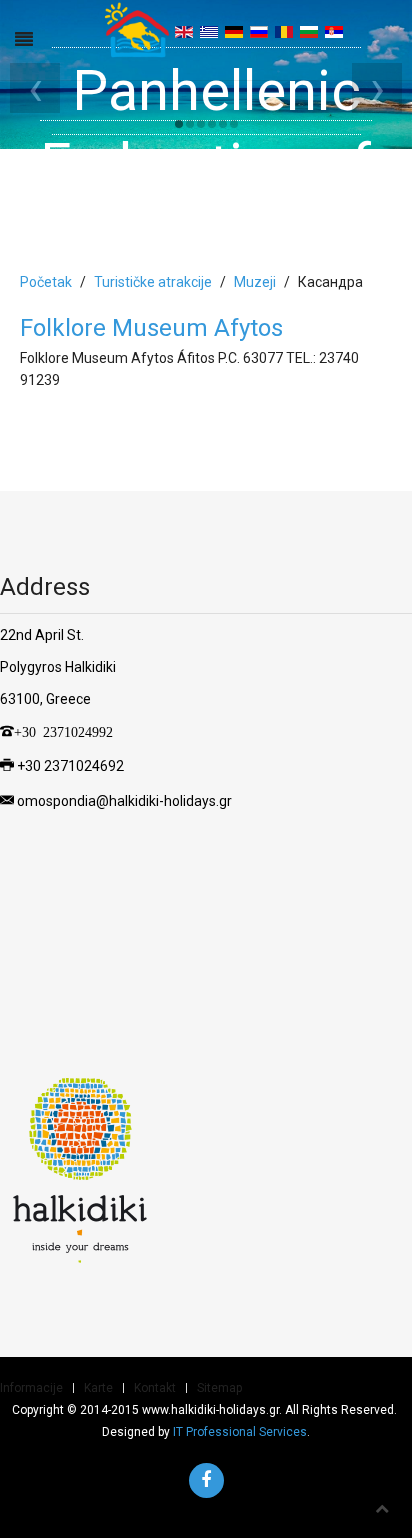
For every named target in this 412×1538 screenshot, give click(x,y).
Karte (98, 1388)
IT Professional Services (240, 1432)
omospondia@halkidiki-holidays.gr (124, 801)
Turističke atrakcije (153, 282)
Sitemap (219, 1388)
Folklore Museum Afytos (151, 328)
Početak (46, 282)
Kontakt (155, 1388)
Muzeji (255, 282)
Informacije (31, 1388)
